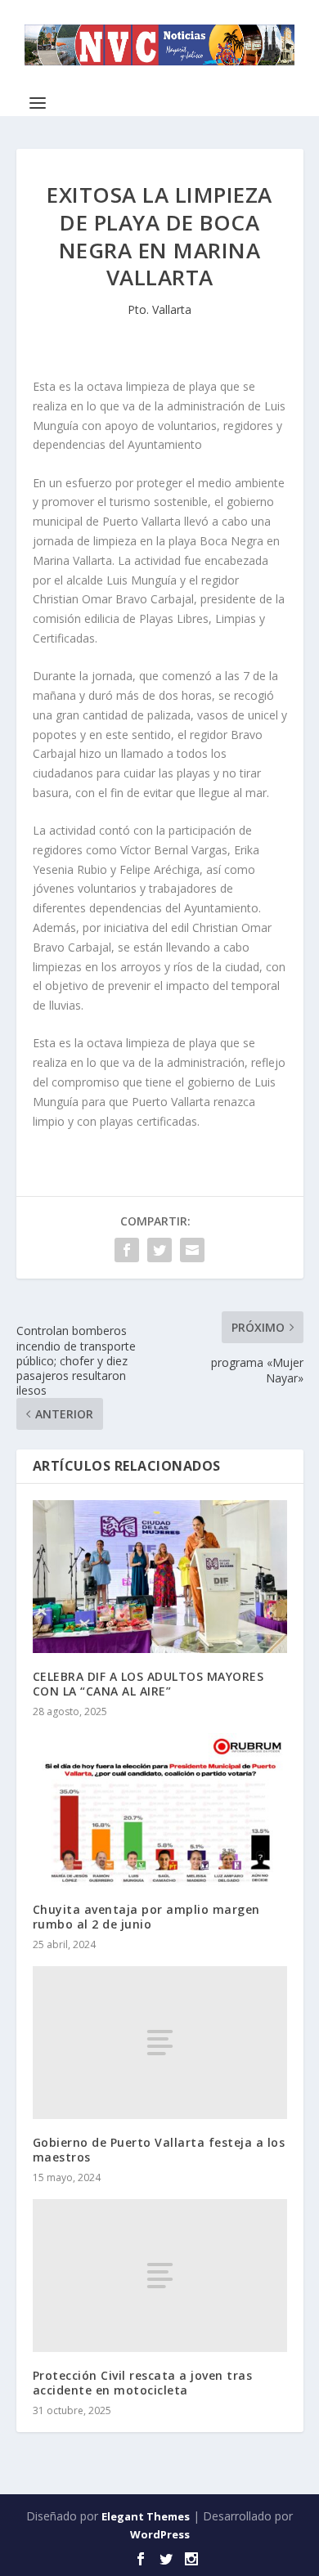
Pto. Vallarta (159, 309)
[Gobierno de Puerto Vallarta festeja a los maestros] (160, 2043)
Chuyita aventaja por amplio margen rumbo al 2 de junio (146, 1917)
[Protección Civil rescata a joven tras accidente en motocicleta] (160, 2276)
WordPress (160, 2534)
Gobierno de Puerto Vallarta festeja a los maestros (159, 2150)
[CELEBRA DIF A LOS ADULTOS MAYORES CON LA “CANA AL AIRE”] (160, 1577)
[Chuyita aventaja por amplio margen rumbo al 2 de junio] (160, 1810)
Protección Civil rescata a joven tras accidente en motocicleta (143, 2383)
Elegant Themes (146, 2516)
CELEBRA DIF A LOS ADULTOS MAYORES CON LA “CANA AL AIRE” (148, 1684)
